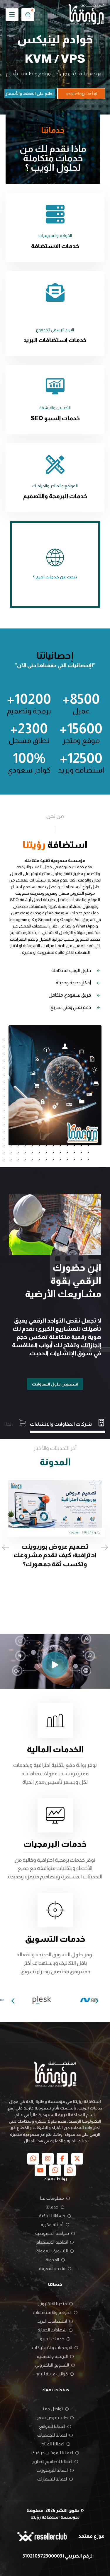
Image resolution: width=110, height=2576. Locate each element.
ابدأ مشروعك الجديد (81, 94)
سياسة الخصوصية (52, 2233)
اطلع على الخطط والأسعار (30, 93)
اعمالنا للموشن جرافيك (52, 2453)
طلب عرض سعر (52, 2417)
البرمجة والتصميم (52, 2356)
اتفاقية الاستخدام (52, 2242)
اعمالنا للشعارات (52, 2479)
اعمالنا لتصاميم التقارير (52, 2461)
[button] (12, 15)
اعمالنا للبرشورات (52, 2470)
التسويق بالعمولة (52, 2251)
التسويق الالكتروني (52, 2365)
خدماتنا (52, 2207)
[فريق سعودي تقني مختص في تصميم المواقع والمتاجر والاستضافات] (86, 15)
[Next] (97, 2001)
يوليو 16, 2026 (53, 1542)
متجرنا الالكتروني (52, 2303)
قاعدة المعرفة (52, 2268)
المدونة (36, 1542)
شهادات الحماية (52, 2330)
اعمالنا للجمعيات (52, 2435)
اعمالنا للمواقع (52, 2426)
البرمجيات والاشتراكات (52, 2347)
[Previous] (13, 2001)
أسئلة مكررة (52, 2224)
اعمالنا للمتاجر (52, 2444)
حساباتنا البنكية (52, 2216)
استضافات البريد (52, 2321)
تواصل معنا (52, 2409)
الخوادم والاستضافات (52, 2312)
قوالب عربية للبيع (52, 2374)
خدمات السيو (52, 2339)
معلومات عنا (52, 2198)
